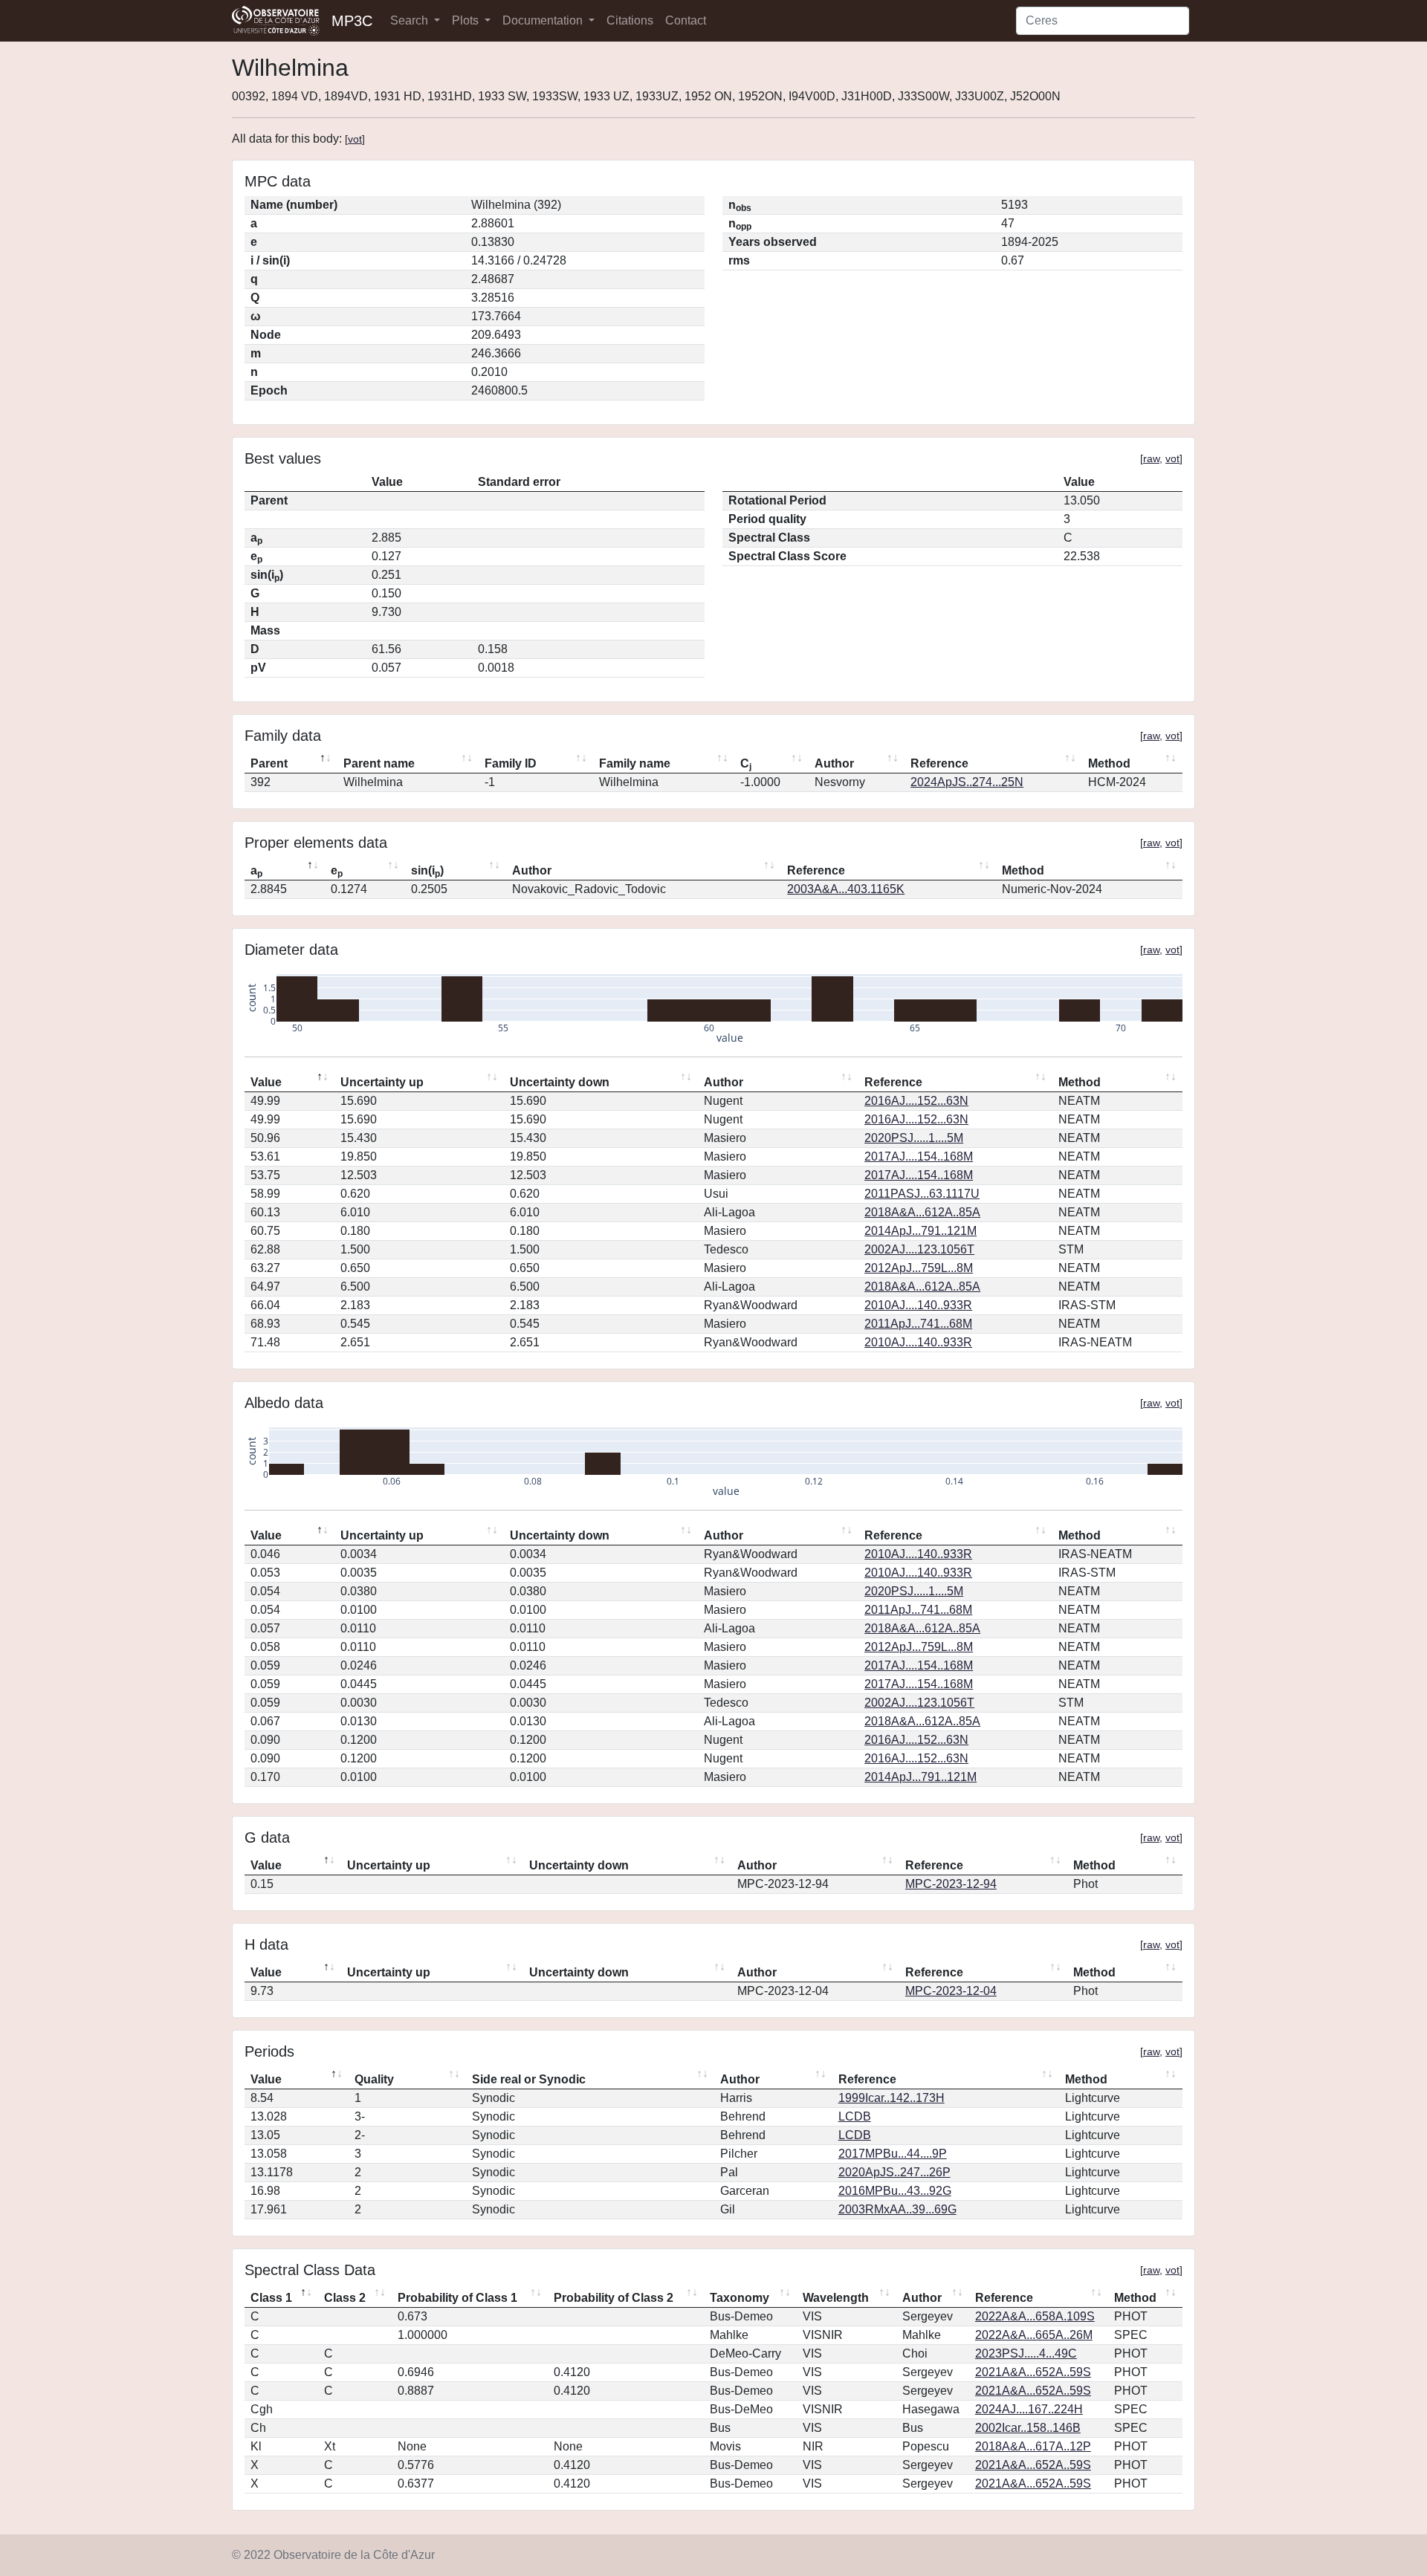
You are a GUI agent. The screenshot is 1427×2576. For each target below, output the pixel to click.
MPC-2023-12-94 (951, 1884)
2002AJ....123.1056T (919, 1249)
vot (355, 139)
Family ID (511, 763)
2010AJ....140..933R (918, 1305)
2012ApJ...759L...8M (919, 1268)
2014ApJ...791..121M (920, 1231)
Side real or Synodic (529, 2079)
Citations (630, 20)
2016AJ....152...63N (916, 1101)
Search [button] (411, 20)
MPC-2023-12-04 (951, 1991)
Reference (939, 763)
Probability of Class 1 (457, 2298)
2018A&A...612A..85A (922, 1212)
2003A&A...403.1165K (846, 889)
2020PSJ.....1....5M (914, 1138)
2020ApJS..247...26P (894, 2172)
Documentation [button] (544, 20)
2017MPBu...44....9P (893, 2154)
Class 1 (271, 2298)
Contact (686, 20)
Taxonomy (740, 2298)
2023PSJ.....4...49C (1026, 2353)
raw (1151, 458)
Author (834, 763)
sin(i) (427, 872)
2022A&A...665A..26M (1034, 2335)
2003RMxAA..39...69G (897, 2209)
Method (1109, 763)
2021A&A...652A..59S (1033, 2372)
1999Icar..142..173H (892, 2098)
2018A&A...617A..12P (1033, 2446)
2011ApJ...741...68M (918, 1324)
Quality (374, 2079)
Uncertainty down (560, 1082)
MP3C (352, 21)
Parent (269, 763)
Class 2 (345, 2298)
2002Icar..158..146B (1028, 2428)
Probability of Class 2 (614, 2298)
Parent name (379, 763)
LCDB (855, 2116)
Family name (635, 763)
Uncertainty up (382, 1082)
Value (266, 1082)
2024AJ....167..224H (1029, 2409)
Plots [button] (467, 20)
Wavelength (836, 2298)
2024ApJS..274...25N (967, 782)
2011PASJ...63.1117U (922, 1194)
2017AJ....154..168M (919, 1156)
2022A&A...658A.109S (1035, 2316)
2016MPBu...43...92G (895, 2191)
